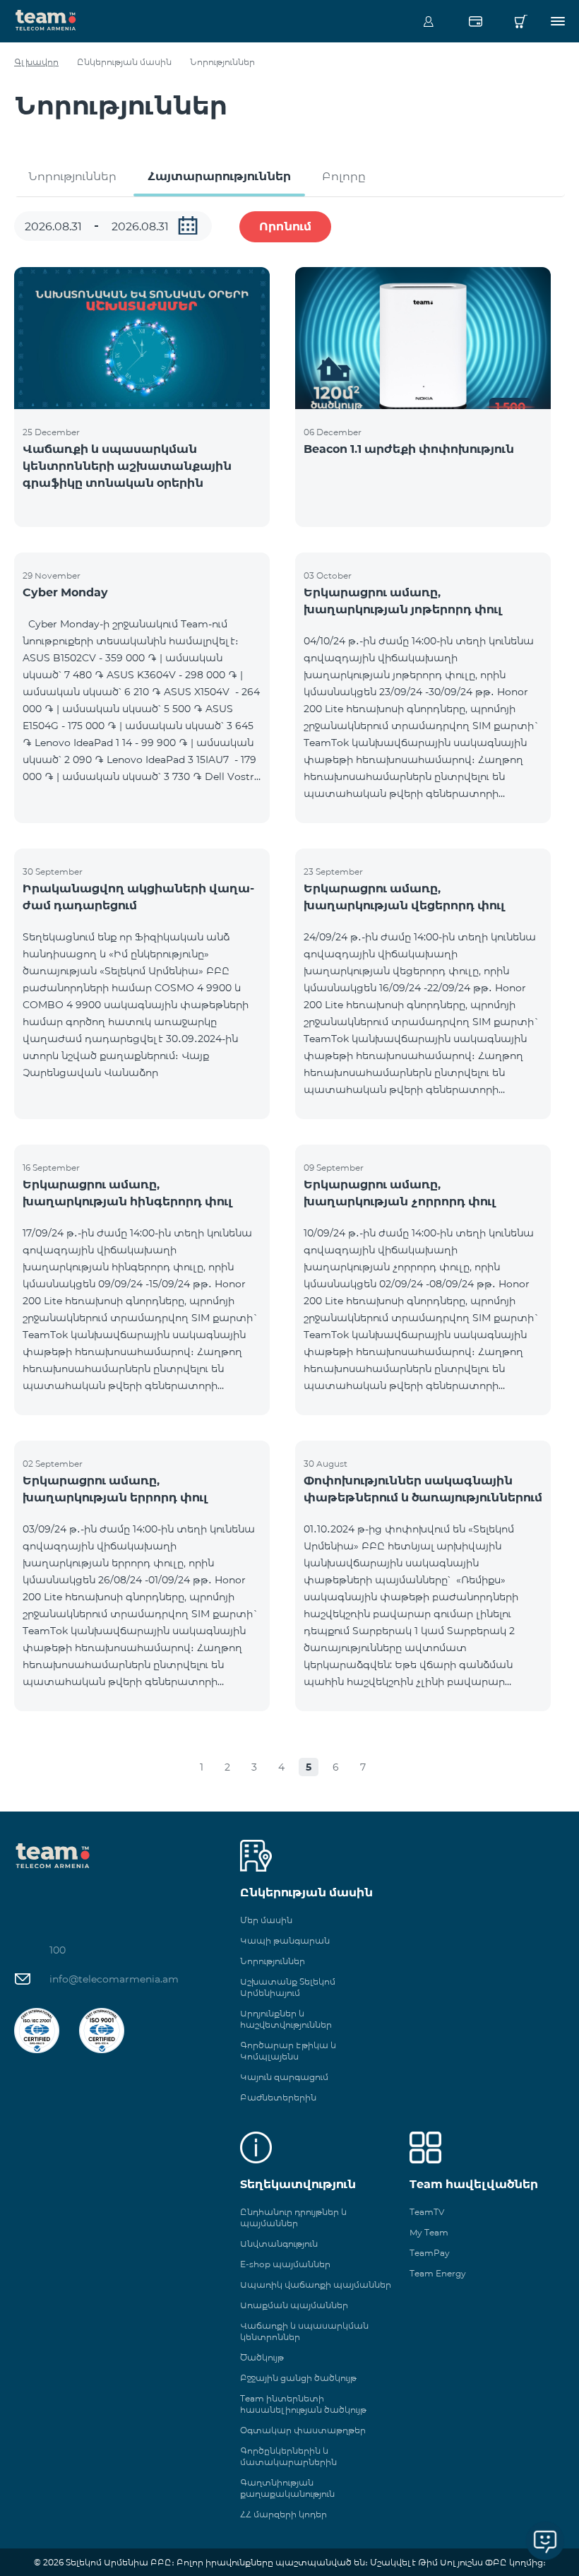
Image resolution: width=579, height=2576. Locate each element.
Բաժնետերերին (278, 2097)
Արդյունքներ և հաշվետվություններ (286, 2019)
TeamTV (427, 2212)
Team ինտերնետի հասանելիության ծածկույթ (303, 2404)
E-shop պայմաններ (285, 2264)
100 (58, 1950)
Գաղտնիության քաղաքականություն (287, 2488)
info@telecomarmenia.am (114, 1979)
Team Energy (438, 2273)
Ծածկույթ (262, 2357)
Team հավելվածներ (474, 2184)
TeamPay (430, 2253)
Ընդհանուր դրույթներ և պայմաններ (293, 2217)
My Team (429, 2232)
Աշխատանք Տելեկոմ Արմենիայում (288, 1987)
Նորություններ (72, 176)
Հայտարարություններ (219, 176)
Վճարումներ (475, 21)
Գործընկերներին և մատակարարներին (288, 2456)
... (188, 225)
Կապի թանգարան (285, 1940)
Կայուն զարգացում (284, 2077)
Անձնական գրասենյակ (429, 21)
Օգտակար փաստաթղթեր (303, 2430)
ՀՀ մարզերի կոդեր (283, 2514)
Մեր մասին (266, 1920)
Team (46, 19)
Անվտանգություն (279, 2244)
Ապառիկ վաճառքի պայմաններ (316, 2285)
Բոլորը (344, 176)
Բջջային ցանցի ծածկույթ (298, 2378)
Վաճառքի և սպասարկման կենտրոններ (304, 2331)
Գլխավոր (36, 62)
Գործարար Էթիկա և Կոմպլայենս (288, 2051)
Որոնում (285, 226)
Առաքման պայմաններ (294, 2305)
